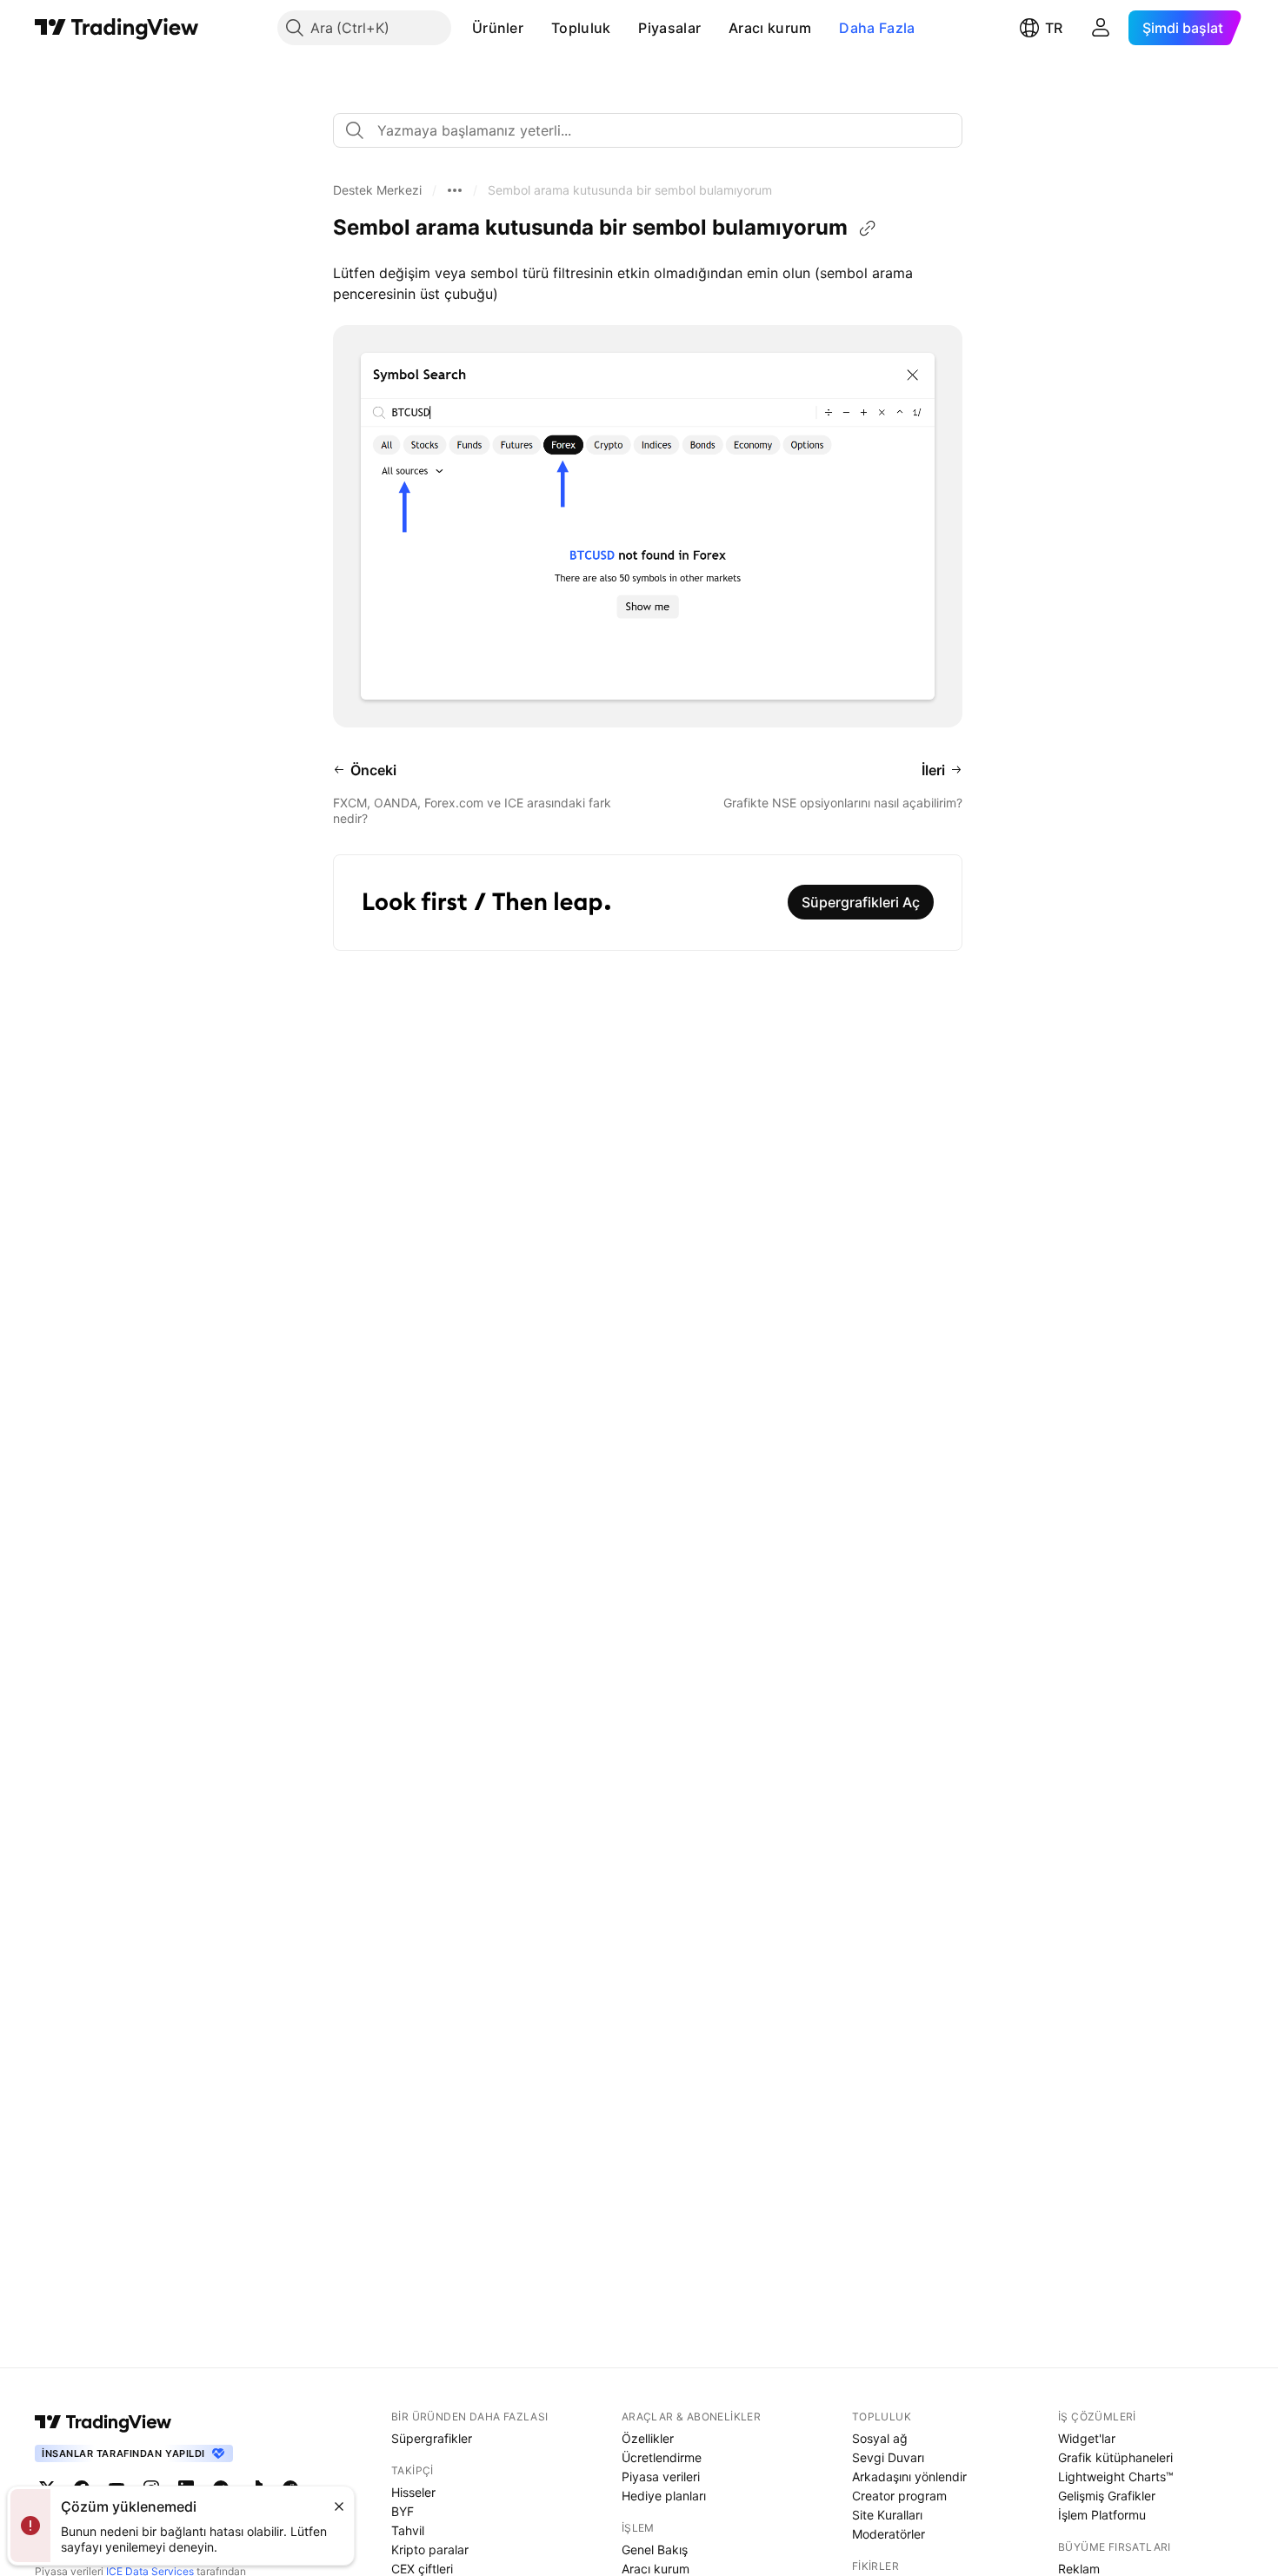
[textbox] (655, 130)
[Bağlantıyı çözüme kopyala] (868, 229)
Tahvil (408, 2530)
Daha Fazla (877, 28)
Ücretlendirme (662, 2457)
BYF (403, 2511)
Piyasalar (669, 28)
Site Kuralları (887, 2515)
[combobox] (648, 130)
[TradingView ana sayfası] (117, 28)
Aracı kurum (770, 28)
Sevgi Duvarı (888, 2457)
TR (1054, 28)
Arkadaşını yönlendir (909, 2476)
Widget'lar (1087, 2438)
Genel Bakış (655, 2549)
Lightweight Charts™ (1116, 2476)
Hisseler (413, 2492)
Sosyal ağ (880, 2438)
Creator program (899, 2496)
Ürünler (498, 28)
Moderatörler (889, 2534)
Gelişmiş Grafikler (1107, 2496)
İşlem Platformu (1102, 2515)
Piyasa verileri (661, 2476)
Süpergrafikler (432, 2438)
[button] (536, 28)
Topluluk (581, 28)
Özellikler (648, 2438)
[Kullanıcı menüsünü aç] (1101, 28)
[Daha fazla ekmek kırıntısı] (455, 190)
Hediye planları (664, 2496)
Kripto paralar (430, 2549)
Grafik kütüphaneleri (1115, 2457)
